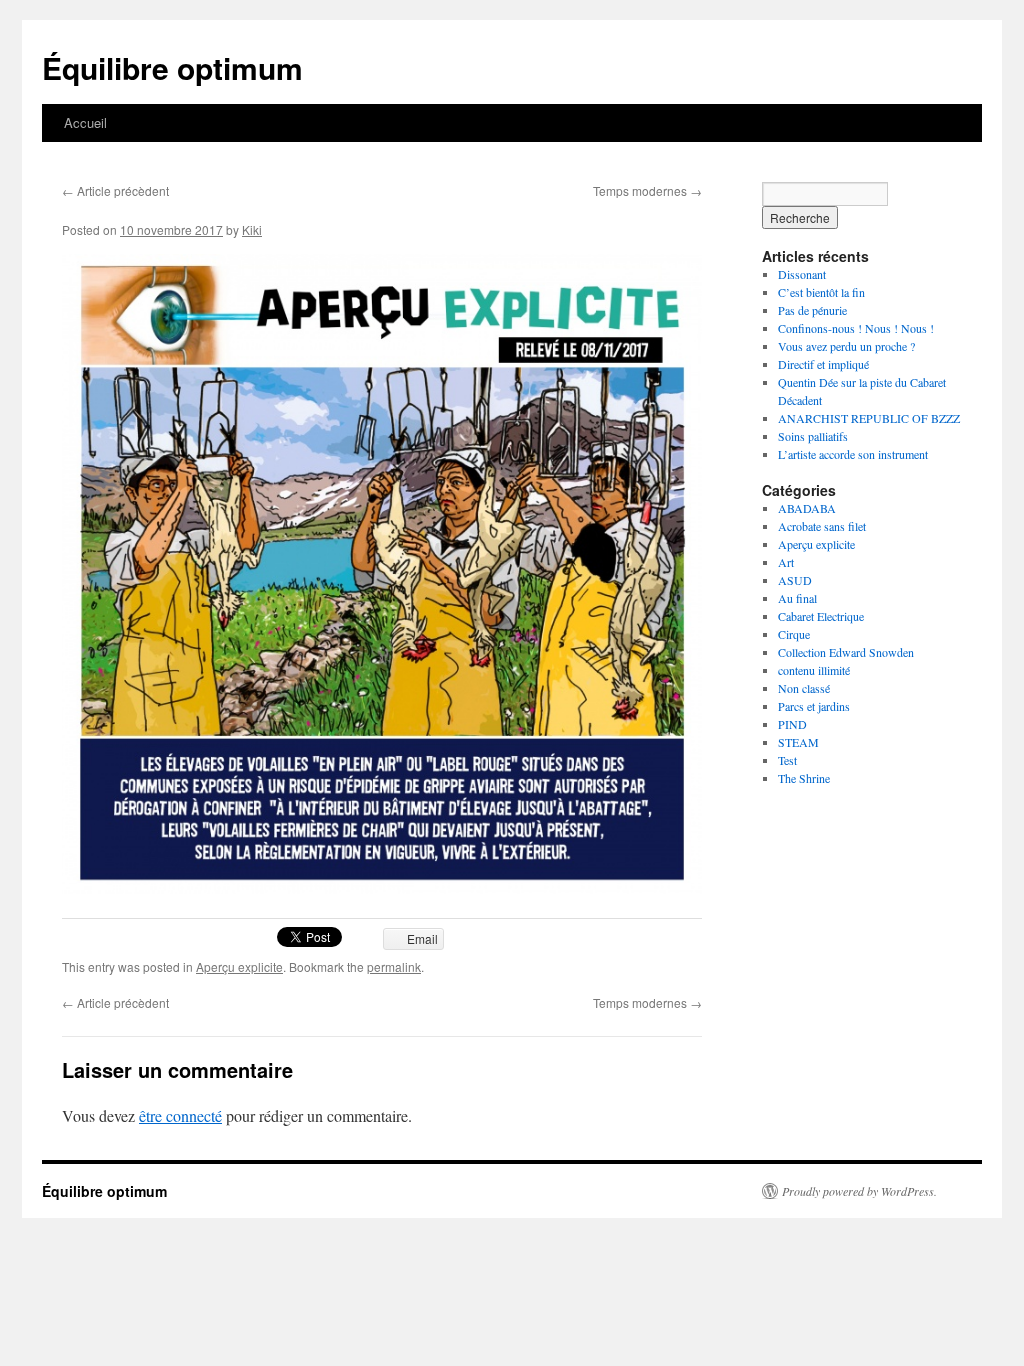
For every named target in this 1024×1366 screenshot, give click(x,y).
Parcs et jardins (814, 706)
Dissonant (802, 274)
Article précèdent (115, 190)
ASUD (795, 580)
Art (786, 562)
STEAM (798, 742)
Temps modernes (647, 190)
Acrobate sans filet (822, 526)
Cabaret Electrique (821, 616)
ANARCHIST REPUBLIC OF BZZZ (869, 418)
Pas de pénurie (812, 310)
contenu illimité (814, 670)
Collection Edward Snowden (846, 652)
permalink (394, 966)
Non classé (804, 688)
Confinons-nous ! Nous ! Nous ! (856, 328)
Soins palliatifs (813, 436)
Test (787, 760)
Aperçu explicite (239, 966)
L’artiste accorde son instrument (853, 454)
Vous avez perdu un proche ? (846, 346)
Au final (797, 598)
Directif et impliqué (823, 364)
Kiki (252, 229)
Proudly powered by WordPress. (859, 1191)
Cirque (794, 634)
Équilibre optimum (172, 67)
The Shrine (804, 778)
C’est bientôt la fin (821, 292)
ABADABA (807, 508)
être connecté (180, 1115)
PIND (792, 724)
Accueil (85, 122)
